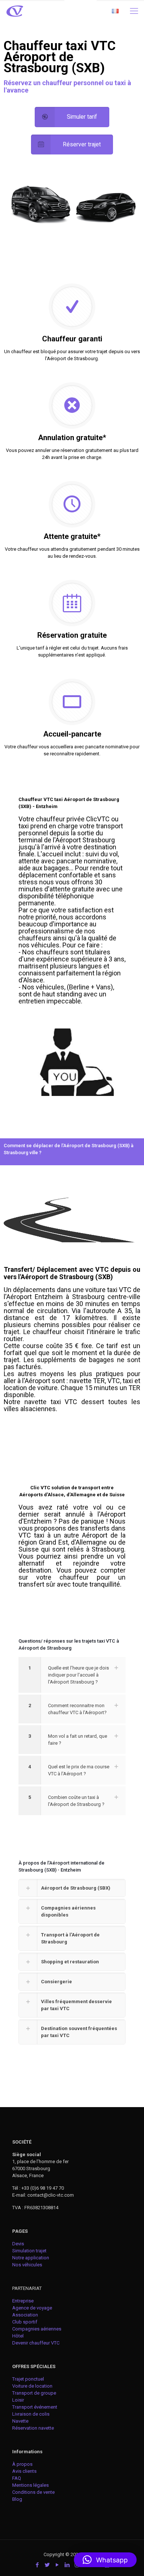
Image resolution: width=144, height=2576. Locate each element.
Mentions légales (30, 2485)
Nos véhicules (27, 2265)
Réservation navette (33, 2428)
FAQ (17, 2478)
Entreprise (23, 2301)
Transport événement (35, 2407)
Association (25, 2315)
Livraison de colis (31, 2414)
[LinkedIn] (67, 2565)
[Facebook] (37, 2565)
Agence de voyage (32, 2308)
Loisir (18, 2400)
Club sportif (25, 2322)
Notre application (31, 2258)
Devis (18, 2244)
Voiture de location (32, 2386)
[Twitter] (47, 2565)
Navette (20, 2421)
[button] (105, 2560)
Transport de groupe (34, 2393)
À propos (22, 2464)
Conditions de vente (33, 2492)
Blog (17, 2499)
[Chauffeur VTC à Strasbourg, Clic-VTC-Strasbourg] (15, 11)
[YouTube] (57, 2565)
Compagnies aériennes (37, 2329)
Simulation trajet (29, 2251)
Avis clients (24, 2471)
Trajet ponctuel (28, 2379)
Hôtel (18, 2336)
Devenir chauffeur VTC (36, 2343)
